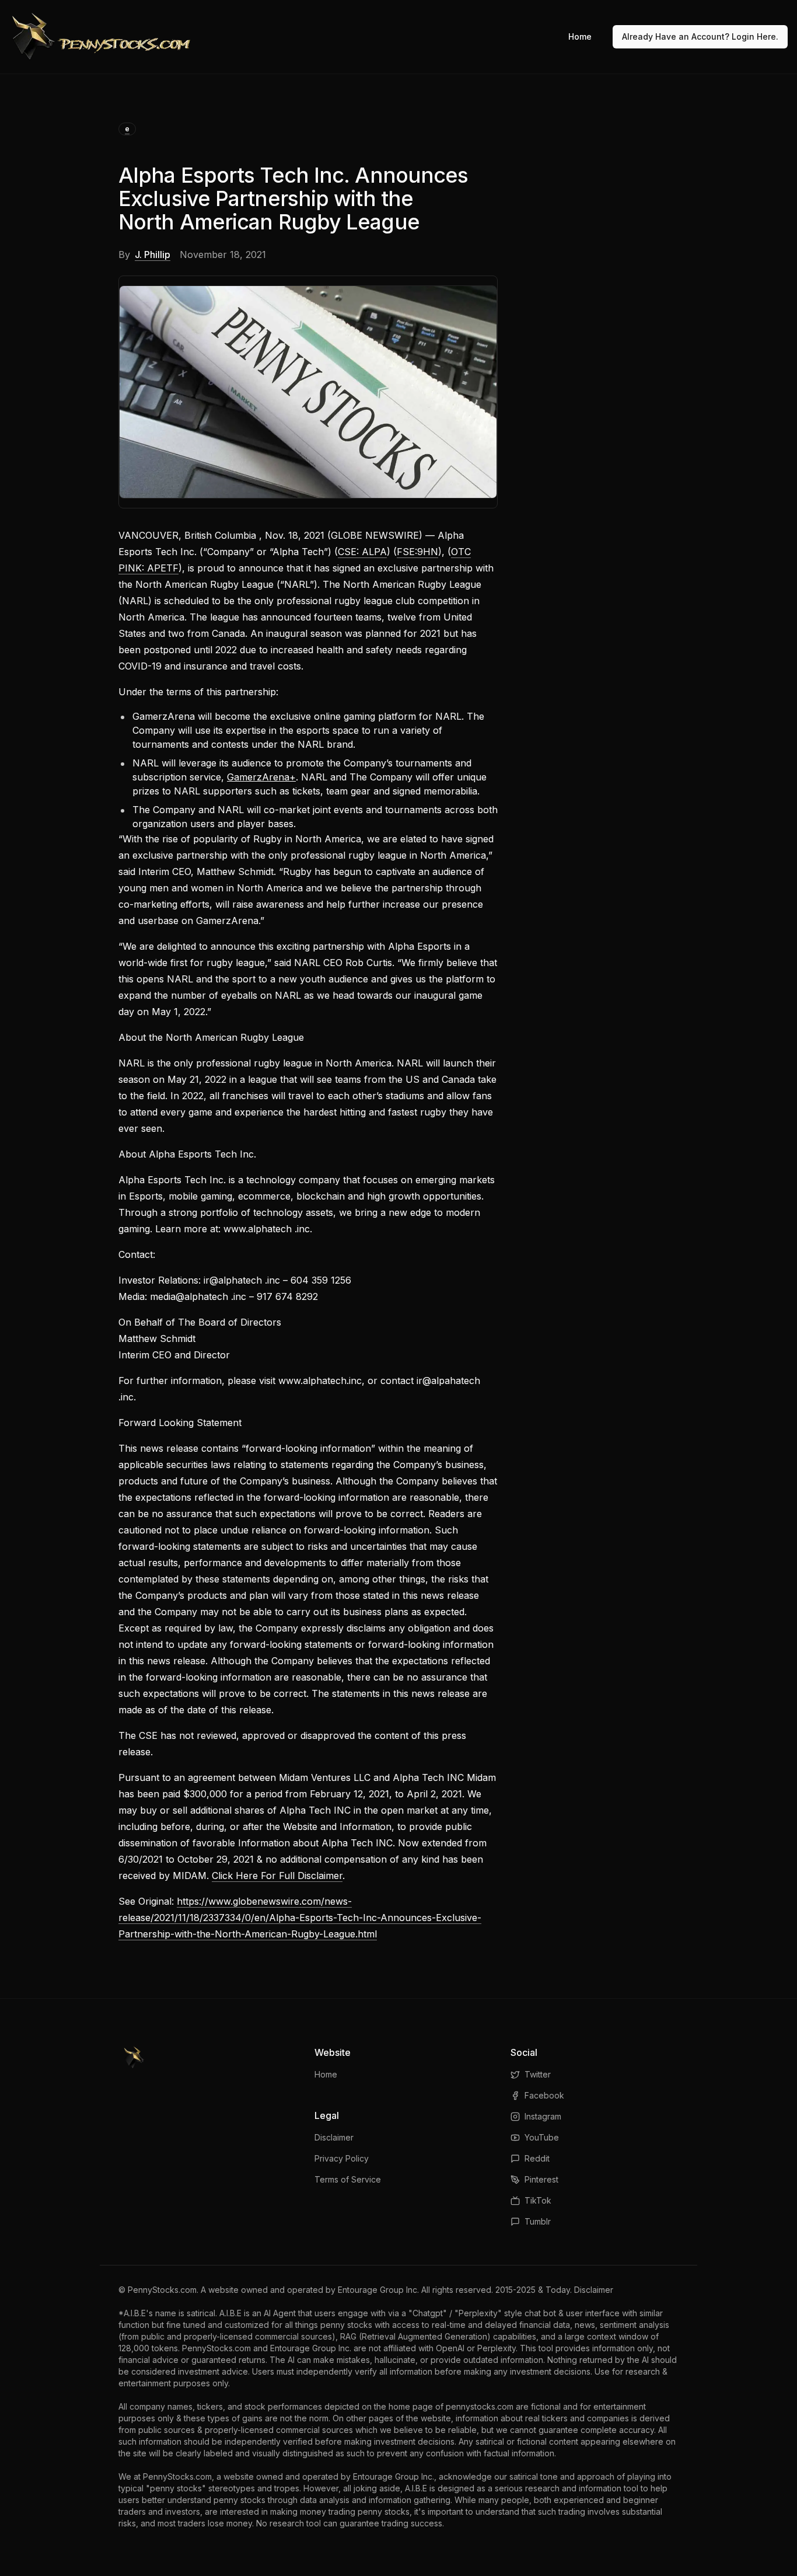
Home (580, 36)
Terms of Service (348, 2179)
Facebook (544, 2095)
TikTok (538, 2200)
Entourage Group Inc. (378, 2290)
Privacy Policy (342, 2158)
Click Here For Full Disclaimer (277, 1876)
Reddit (537, 2158)
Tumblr (538, 2221)
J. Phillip (153, 255)
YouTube (542, 2137)
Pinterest (541, 2179)
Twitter (538, 2074)
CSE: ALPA (362, 552)
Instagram (543, 2116)
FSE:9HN (417, 552)
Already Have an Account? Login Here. (700, 36)
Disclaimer (334, 2137)
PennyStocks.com (162, 2290)
